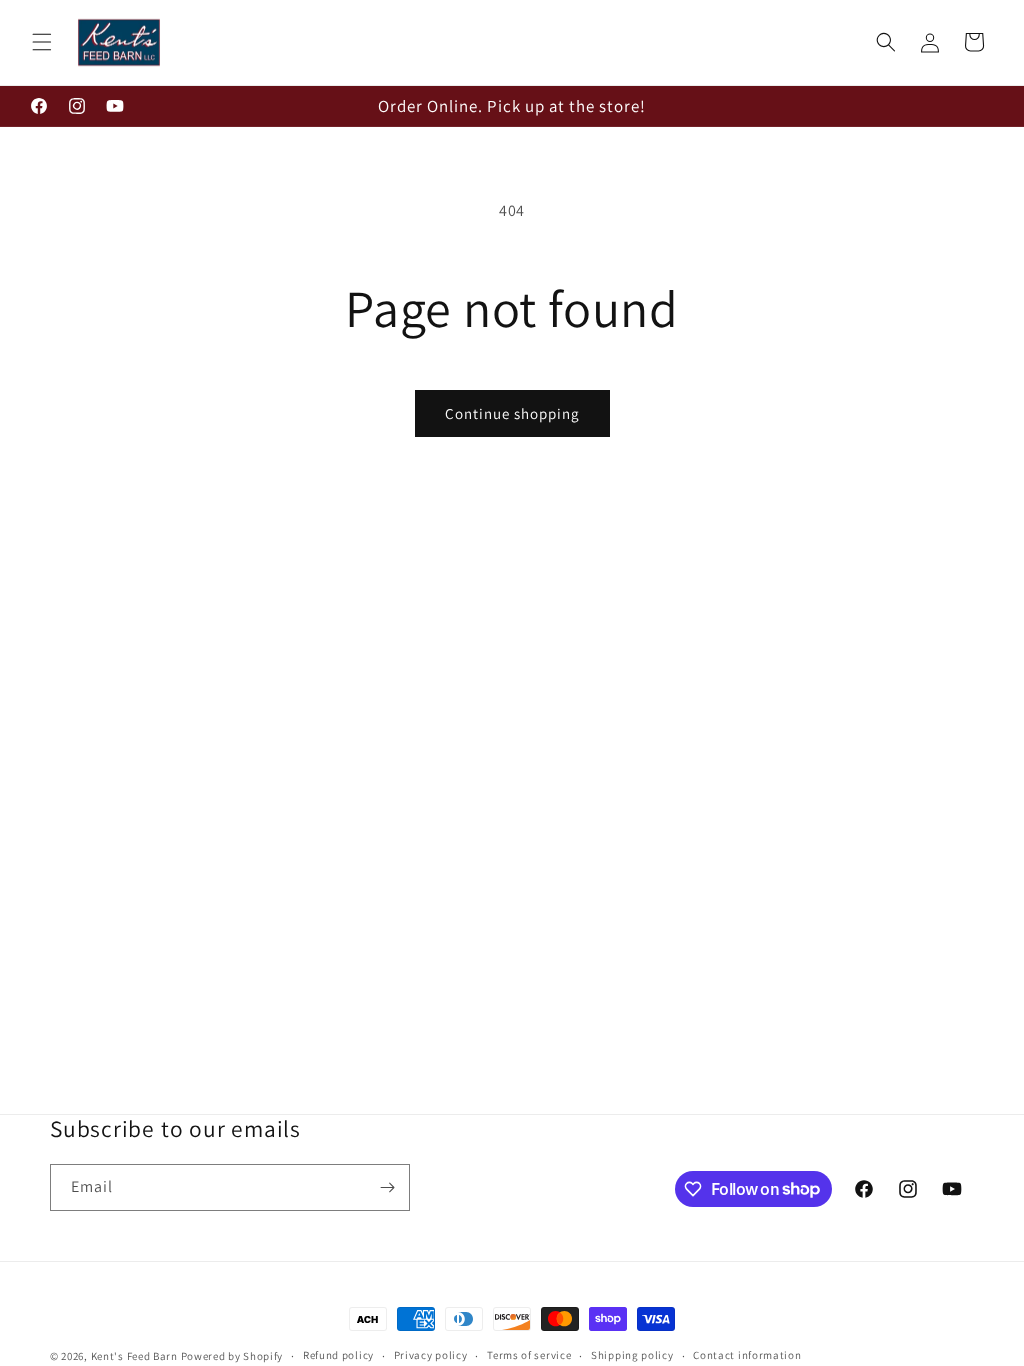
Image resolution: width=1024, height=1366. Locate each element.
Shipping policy (632, 1355)
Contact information (747, 1355)
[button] (42, 42)
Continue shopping (512, 413)
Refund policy (338, 1355)
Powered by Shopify (232, 1356)
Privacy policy (431, 1355)
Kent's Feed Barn (134, 1356)
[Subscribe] (387, 1187)
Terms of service (529, 1355)
